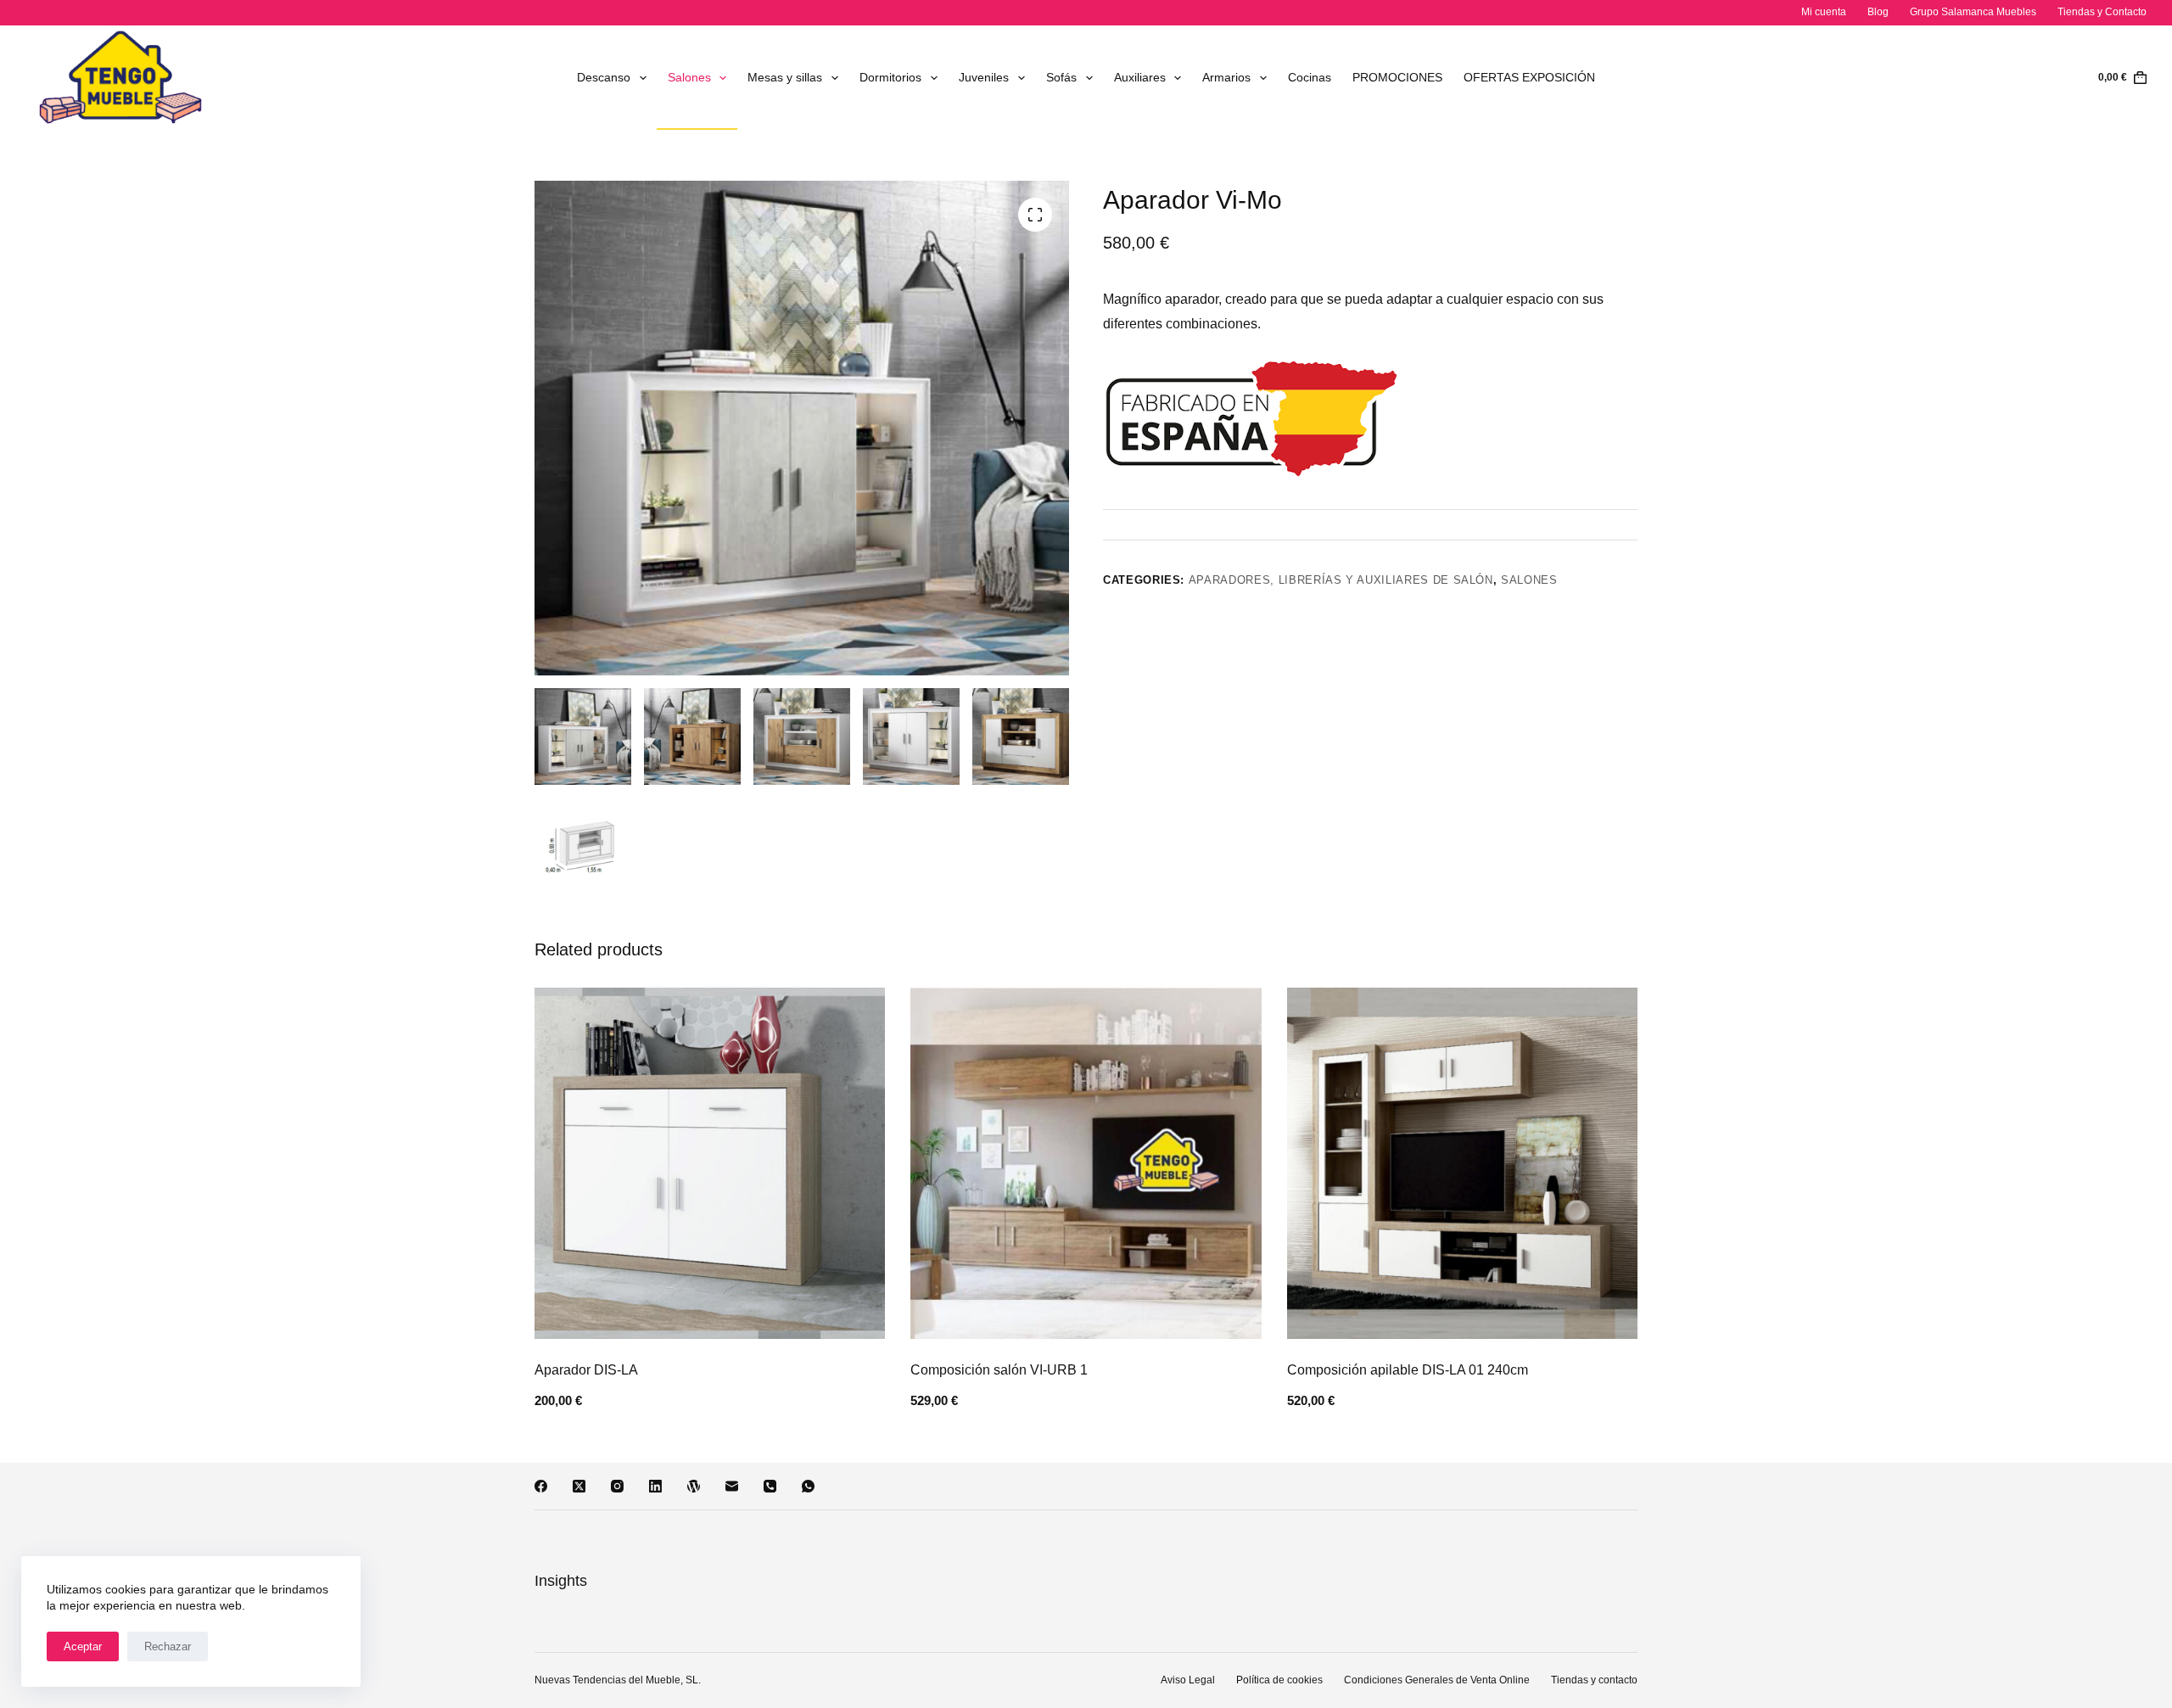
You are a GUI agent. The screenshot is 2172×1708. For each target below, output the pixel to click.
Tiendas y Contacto (2102, 12)
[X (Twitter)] (579, 1486)
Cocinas (1310, 77)
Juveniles (984, 77)
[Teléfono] (770, 1486)
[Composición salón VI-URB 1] (1086, 1163)
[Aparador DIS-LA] (710, 1163)
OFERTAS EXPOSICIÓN (1529, 77)
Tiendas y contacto (1594, 1680)
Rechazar (168, 1646)
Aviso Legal (1188, 1680)
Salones (689, 77)
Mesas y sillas (785, 77)
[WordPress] (694, 1486)
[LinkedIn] (655, 1486)
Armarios (1226, 77)
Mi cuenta (1824, 12)
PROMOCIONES (1397, 77)
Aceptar (83, 1646)
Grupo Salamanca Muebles (1973, 12)
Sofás (1061, 77)
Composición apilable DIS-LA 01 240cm (1408, 1370)
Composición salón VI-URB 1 (999, 1370)
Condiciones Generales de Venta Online (1437, 1680)
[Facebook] (541, 1486)
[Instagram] (617, 1486)
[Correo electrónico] (732, 1486)
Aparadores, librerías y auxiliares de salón (1341, 580)
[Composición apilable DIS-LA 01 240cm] (1462, 1163)
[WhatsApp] (808, 1486)
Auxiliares (1140, 77)
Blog (1878, 12)
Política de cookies (1279, 1680)
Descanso (604, 77)
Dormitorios (890, 77)
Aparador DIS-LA (586, 1370)
